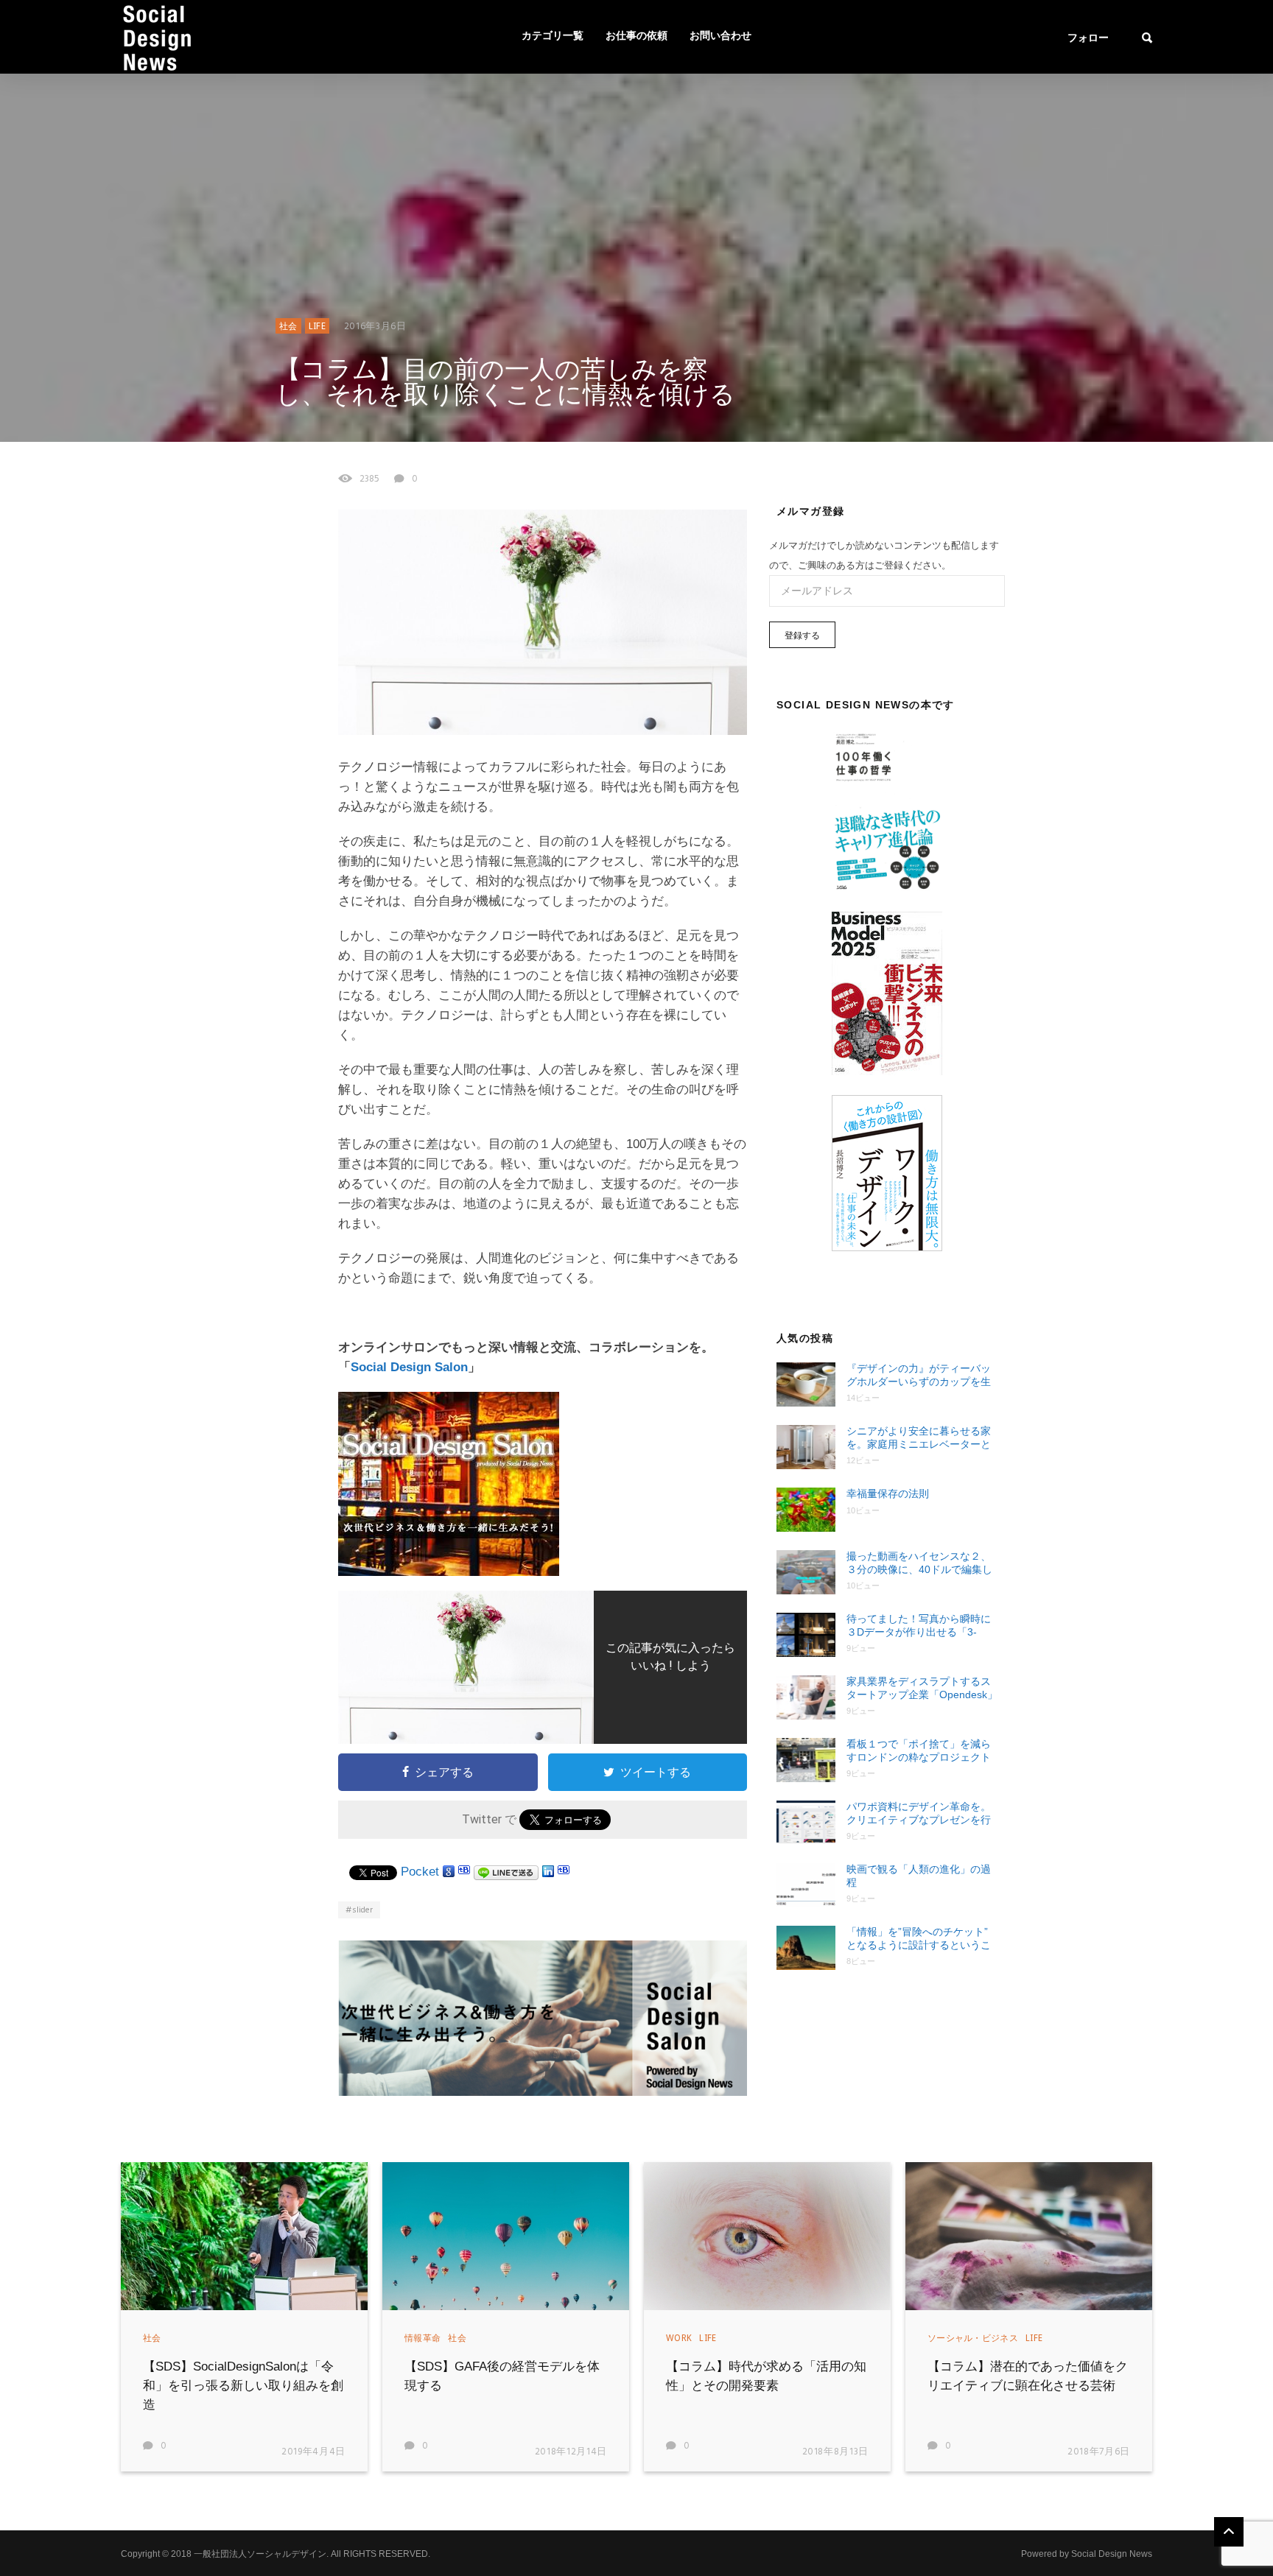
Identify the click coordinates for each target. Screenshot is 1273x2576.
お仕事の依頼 (636, 36)
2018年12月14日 (571, 2452)
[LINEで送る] (506, 1872)
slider (362, 1910)
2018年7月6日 (1099, 2452)
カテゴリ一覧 (553, 36)
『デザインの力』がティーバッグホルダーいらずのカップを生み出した (919, 1375)
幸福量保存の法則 (888, 1493)
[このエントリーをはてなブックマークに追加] (464, 1872)
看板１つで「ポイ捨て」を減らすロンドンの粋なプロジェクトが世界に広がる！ (919, 1751)
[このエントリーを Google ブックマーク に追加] (449, 1872)
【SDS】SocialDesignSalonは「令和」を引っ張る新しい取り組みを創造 (243, 2386)
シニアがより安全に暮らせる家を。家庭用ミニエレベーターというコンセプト (919, 1438)
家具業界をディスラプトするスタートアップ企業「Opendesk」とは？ (922, 1688)
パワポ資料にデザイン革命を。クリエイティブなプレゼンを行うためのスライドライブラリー (919, 1813)
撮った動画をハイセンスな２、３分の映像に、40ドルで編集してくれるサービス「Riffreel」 (919, 1563)
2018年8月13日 (836, 2452)
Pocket (420, 1872)
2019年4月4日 (313, 2452)
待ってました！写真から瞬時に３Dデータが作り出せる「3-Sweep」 (919, 1626)
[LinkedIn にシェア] (548, 1872)
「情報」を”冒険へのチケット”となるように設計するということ (919, 1939)
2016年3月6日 (375, 327)
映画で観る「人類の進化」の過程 (919, 1876)
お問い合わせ (720, 36)
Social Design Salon (409, 1367)
